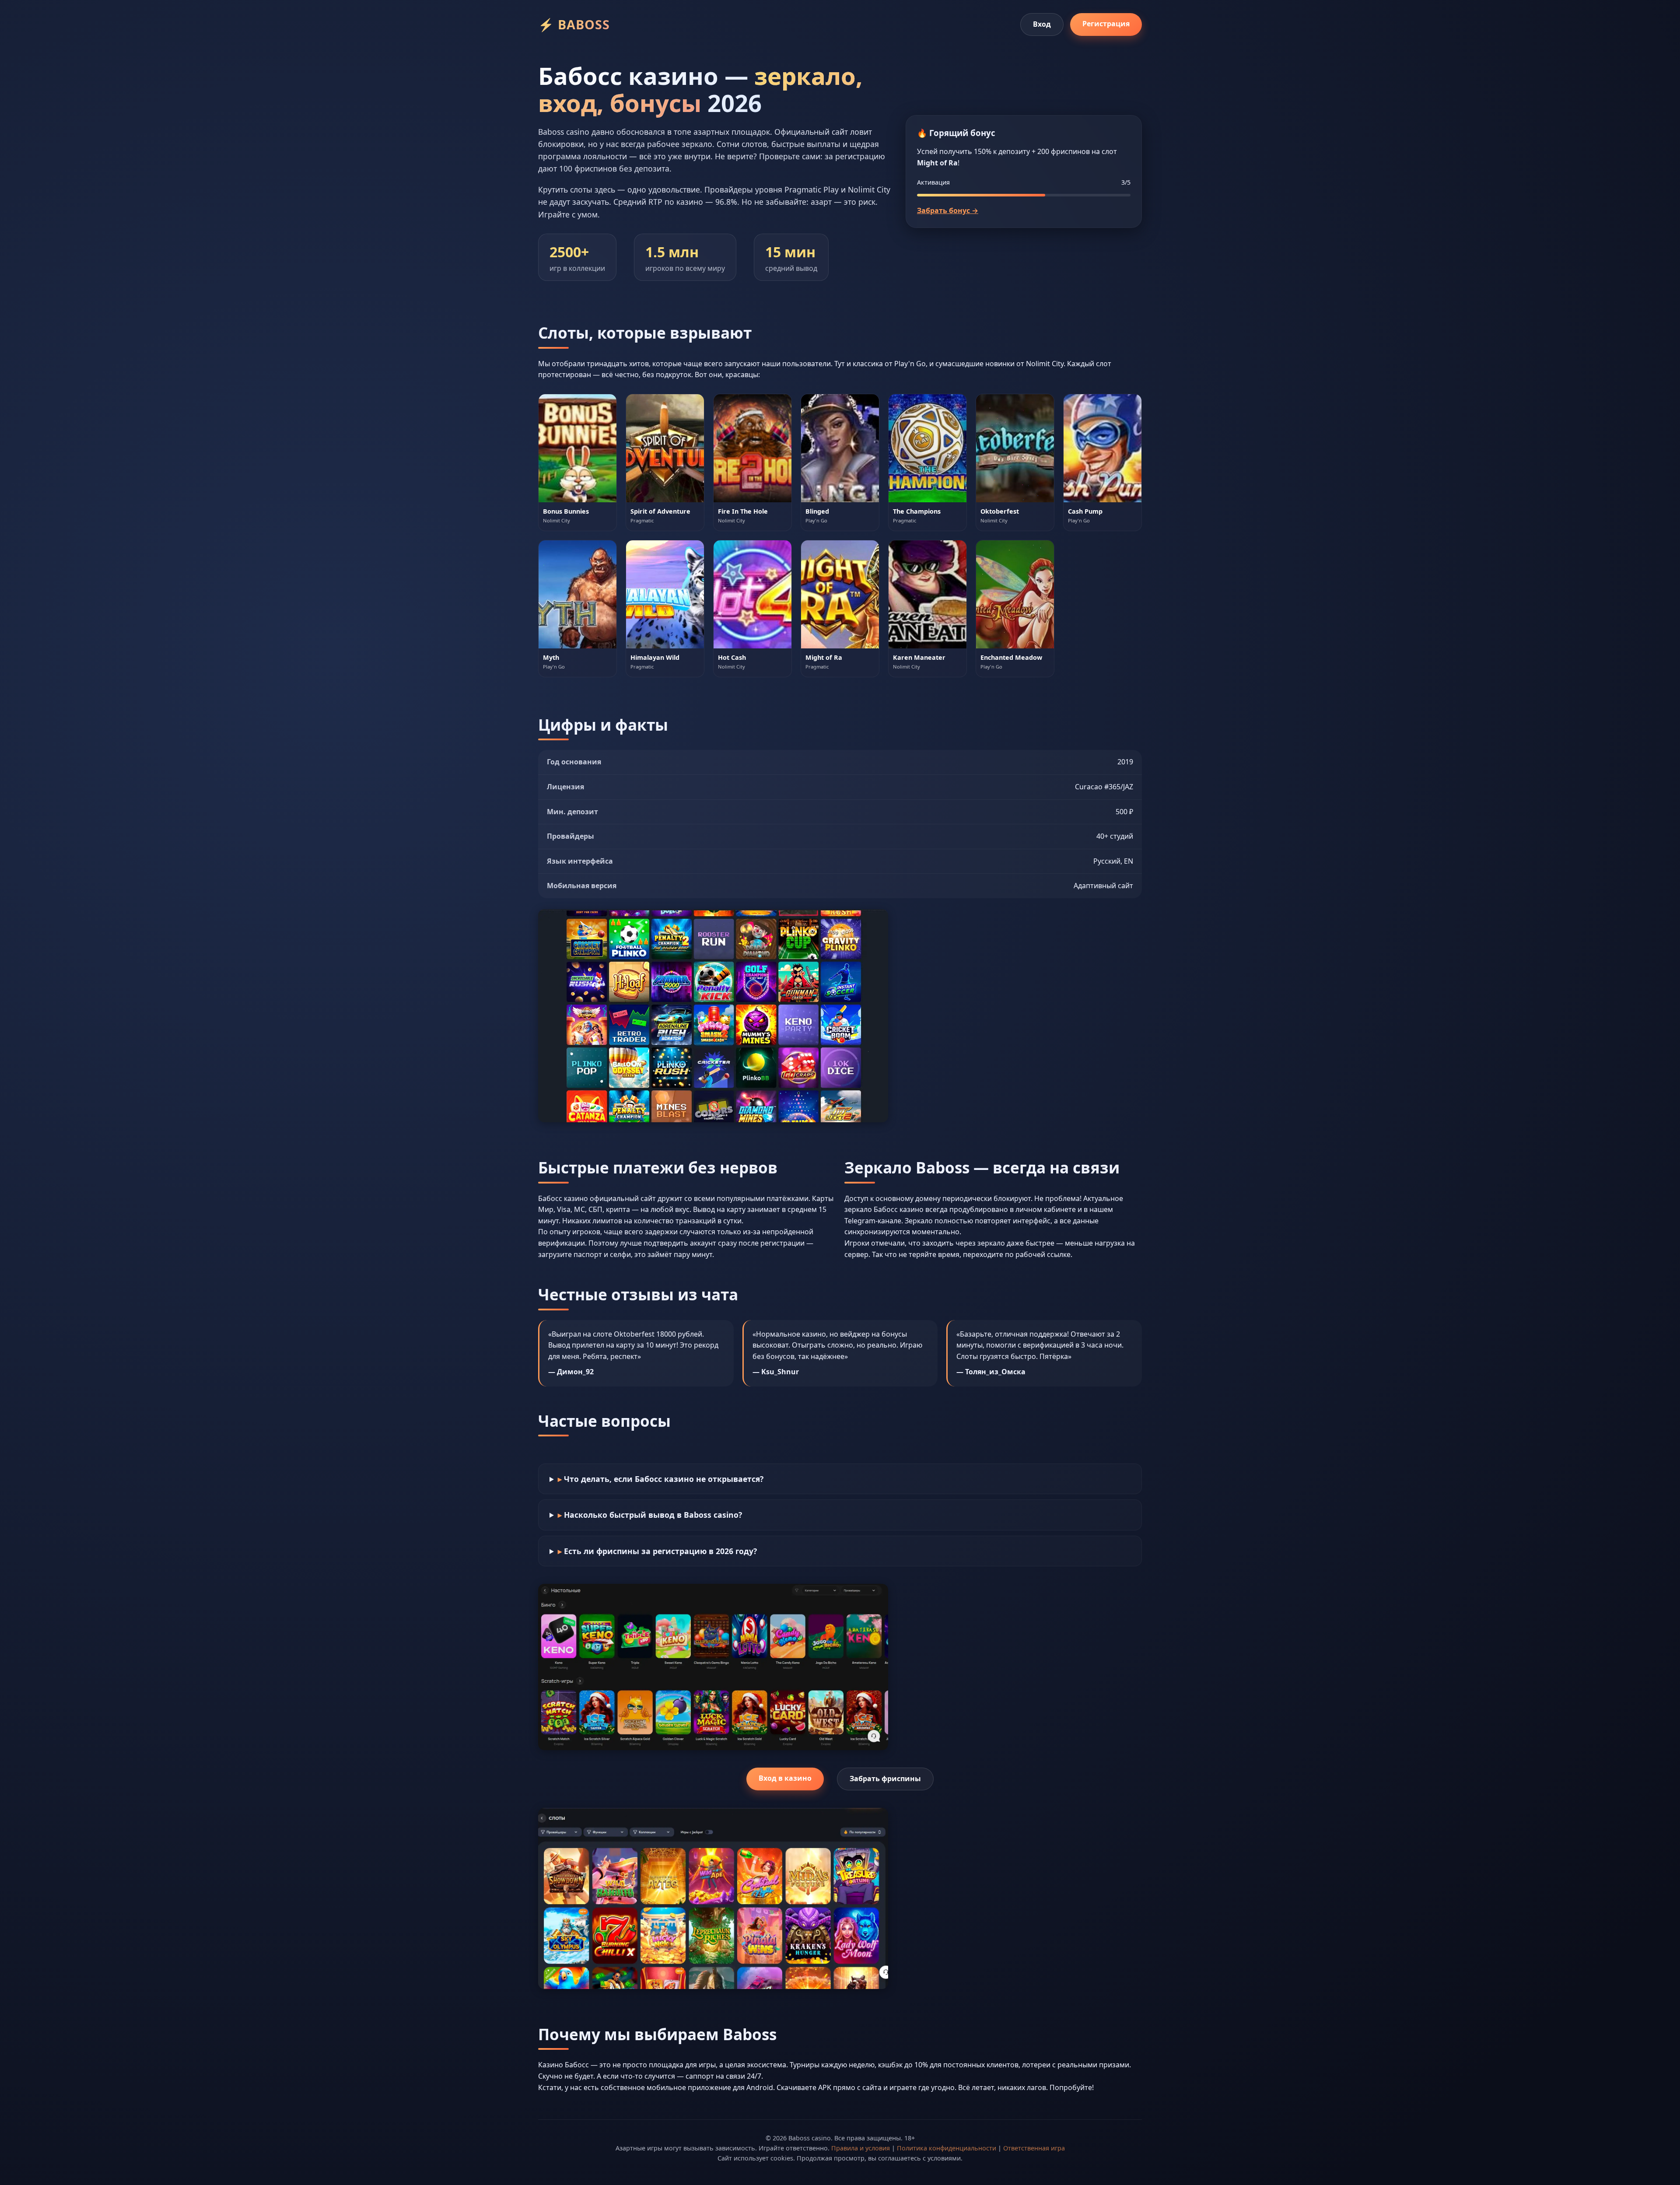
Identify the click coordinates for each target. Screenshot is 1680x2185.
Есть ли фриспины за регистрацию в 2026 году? (660, 1551)
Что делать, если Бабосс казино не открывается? (664, 1479)
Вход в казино (785, 1778)
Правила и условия (861, 2148)
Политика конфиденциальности (947, 2148)
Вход (1042, 24)
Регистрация (1106, 24)
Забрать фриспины (885, 1779)
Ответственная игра (1034, 2148)
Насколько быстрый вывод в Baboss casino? (653, 1515)
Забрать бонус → (948, 210)
